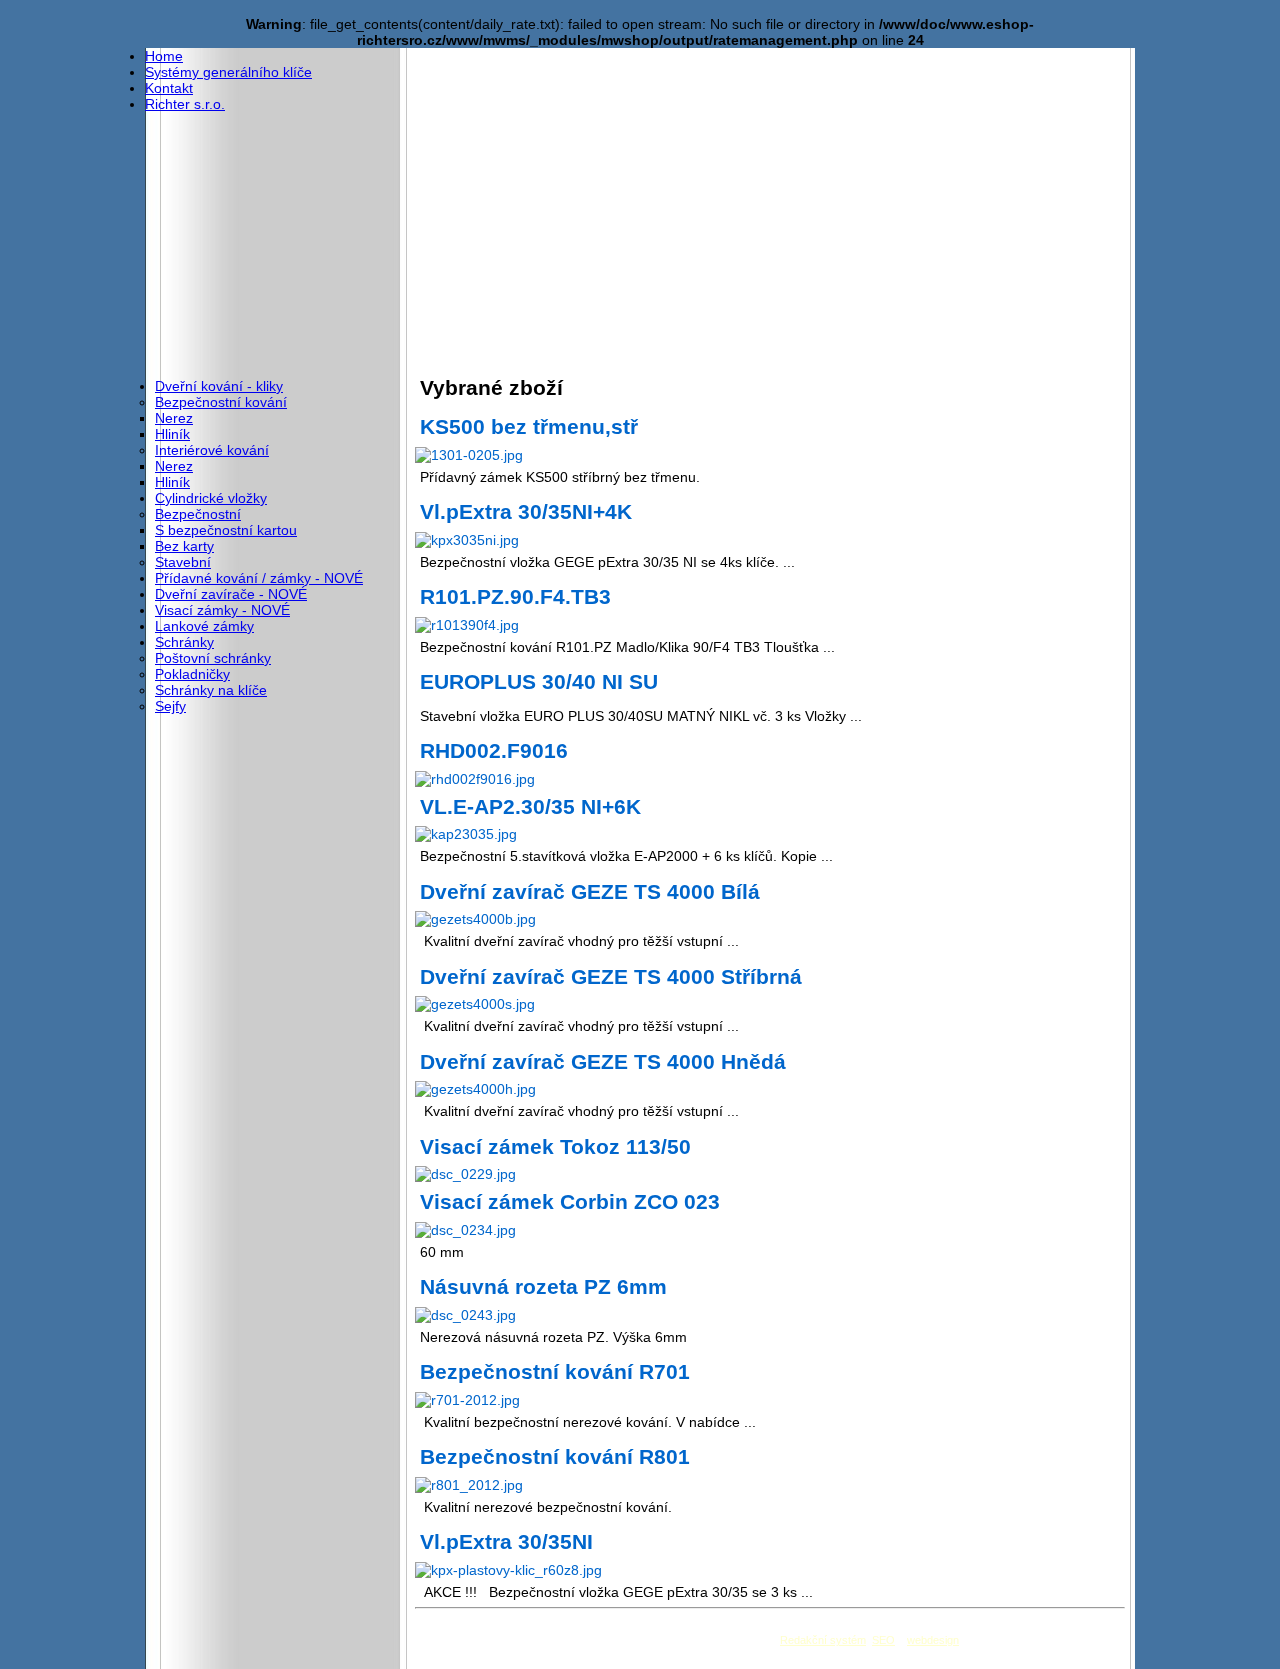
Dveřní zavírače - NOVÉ (231, 594)
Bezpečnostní (198, 514)
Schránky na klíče (211, 690)
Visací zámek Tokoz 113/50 (555, 1146)
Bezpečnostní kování (221, 402)
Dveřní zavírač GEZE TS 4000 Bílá (590, 891)
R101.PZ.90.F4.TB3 (515, 596)
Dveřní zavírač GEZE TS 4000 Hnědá (603, 1061)
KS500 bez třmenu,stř (529, 426)
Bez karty (184, 546)
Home (164, 56)
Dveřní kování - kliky (219, 386)
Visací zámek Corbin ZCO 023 (570, 1201)
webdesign (933, 1640)
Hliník (172, 434)
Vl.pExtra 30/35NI (506, 1541)
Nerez (174, 418)
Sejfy (170, 706)
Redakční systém (823, 1640)
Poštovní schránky (213, 658)
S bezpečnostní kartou (226, 530)
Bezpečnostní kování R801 (555, 1456)
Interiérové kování (212, 450)
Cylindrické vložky (211, 498)
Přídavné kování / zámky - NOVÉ (259, 578)
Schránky (184, 642)
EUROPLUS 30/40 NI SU (539, 681)
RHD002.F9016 (494, 750)
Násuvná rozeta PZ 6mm (543, 1286)
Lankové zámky (204, 626)
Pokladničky (192, 674)
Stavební (183, 562)
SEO (883, 1640)
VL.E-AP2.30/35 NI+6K (530, 806)
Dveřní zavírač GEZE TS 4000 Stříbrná (611, 976)
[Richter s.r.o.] (280, 115)
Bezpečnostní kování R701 (555, 1371)
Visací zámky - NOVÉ (222, 610)
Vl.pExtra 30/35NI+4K (526, 511)
